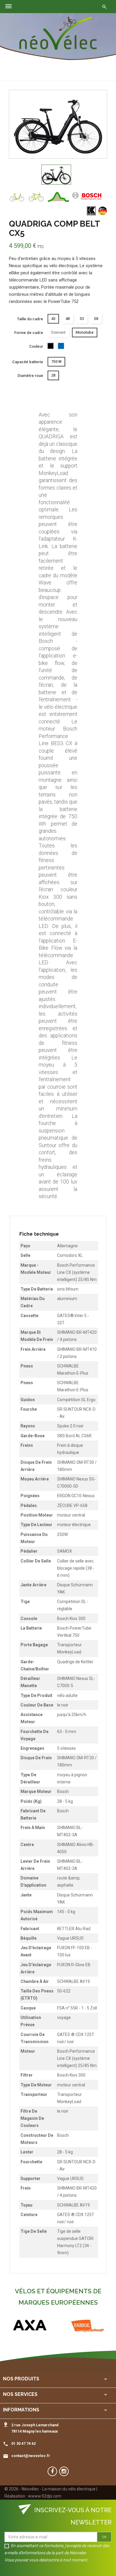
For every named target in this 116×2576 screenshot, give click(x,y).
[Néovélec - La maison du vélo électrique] (58, 33)
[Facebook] (52, 2471)
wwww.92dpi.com (45, 2496)
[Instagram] (64, 2471)
